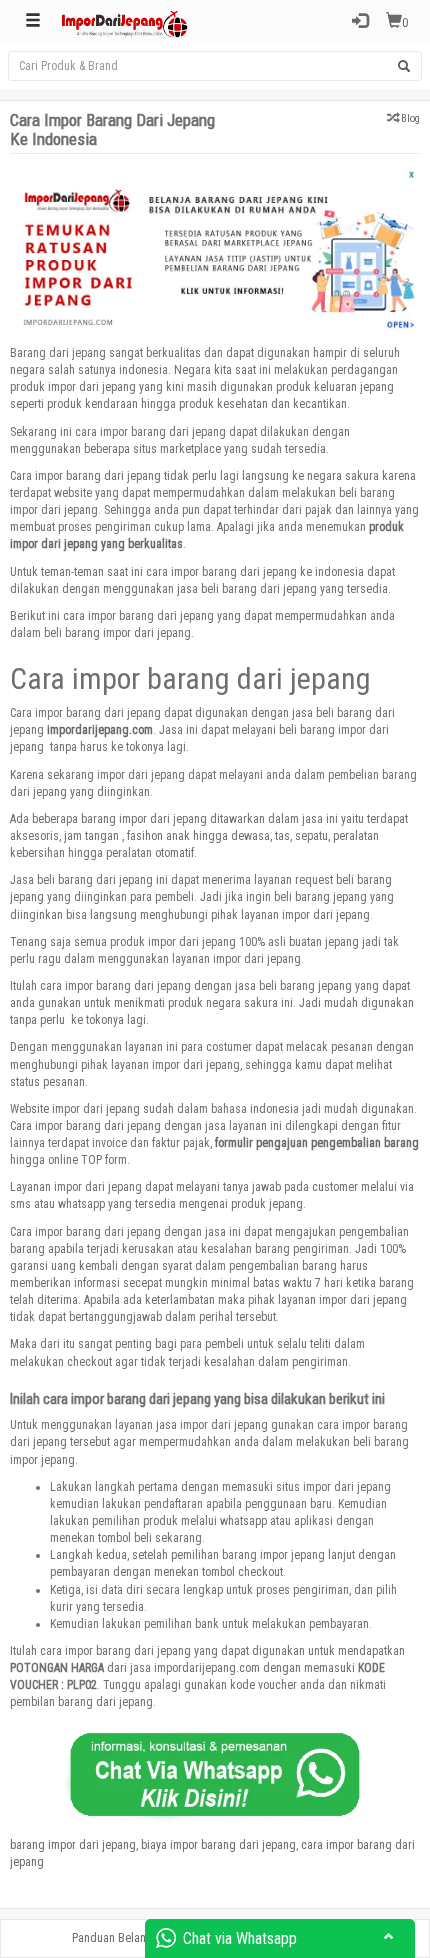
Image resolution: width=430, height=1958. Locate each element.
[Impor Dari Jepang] (125, 21)
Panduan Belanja (113, 1938)
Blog (410, 118)
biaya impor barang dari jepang (218, 1845)
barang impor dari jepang (73, 1845)
